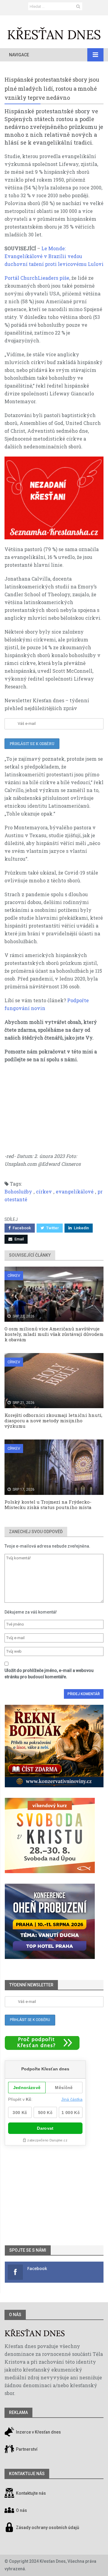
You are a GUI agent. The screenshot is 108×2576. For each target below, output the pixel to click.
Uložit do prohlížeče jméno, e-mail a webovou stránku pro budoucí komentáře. (49, 1674)
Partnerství (26, 2449)
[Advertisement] (54, 1111)
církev (44, 1191)
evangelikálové (75, 1191)
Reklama (18, 2412)
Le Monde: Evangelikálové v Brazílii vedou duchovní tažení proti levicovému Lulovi (54, 256)
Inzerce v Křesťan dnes (38, 2432)
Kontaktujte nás (31, 2493)
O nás (15, 2315)
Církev (14, 1276)
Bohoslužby (18, 1191)
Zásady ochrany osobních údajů (48, 2528)
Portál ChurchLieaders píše (37, 278)
